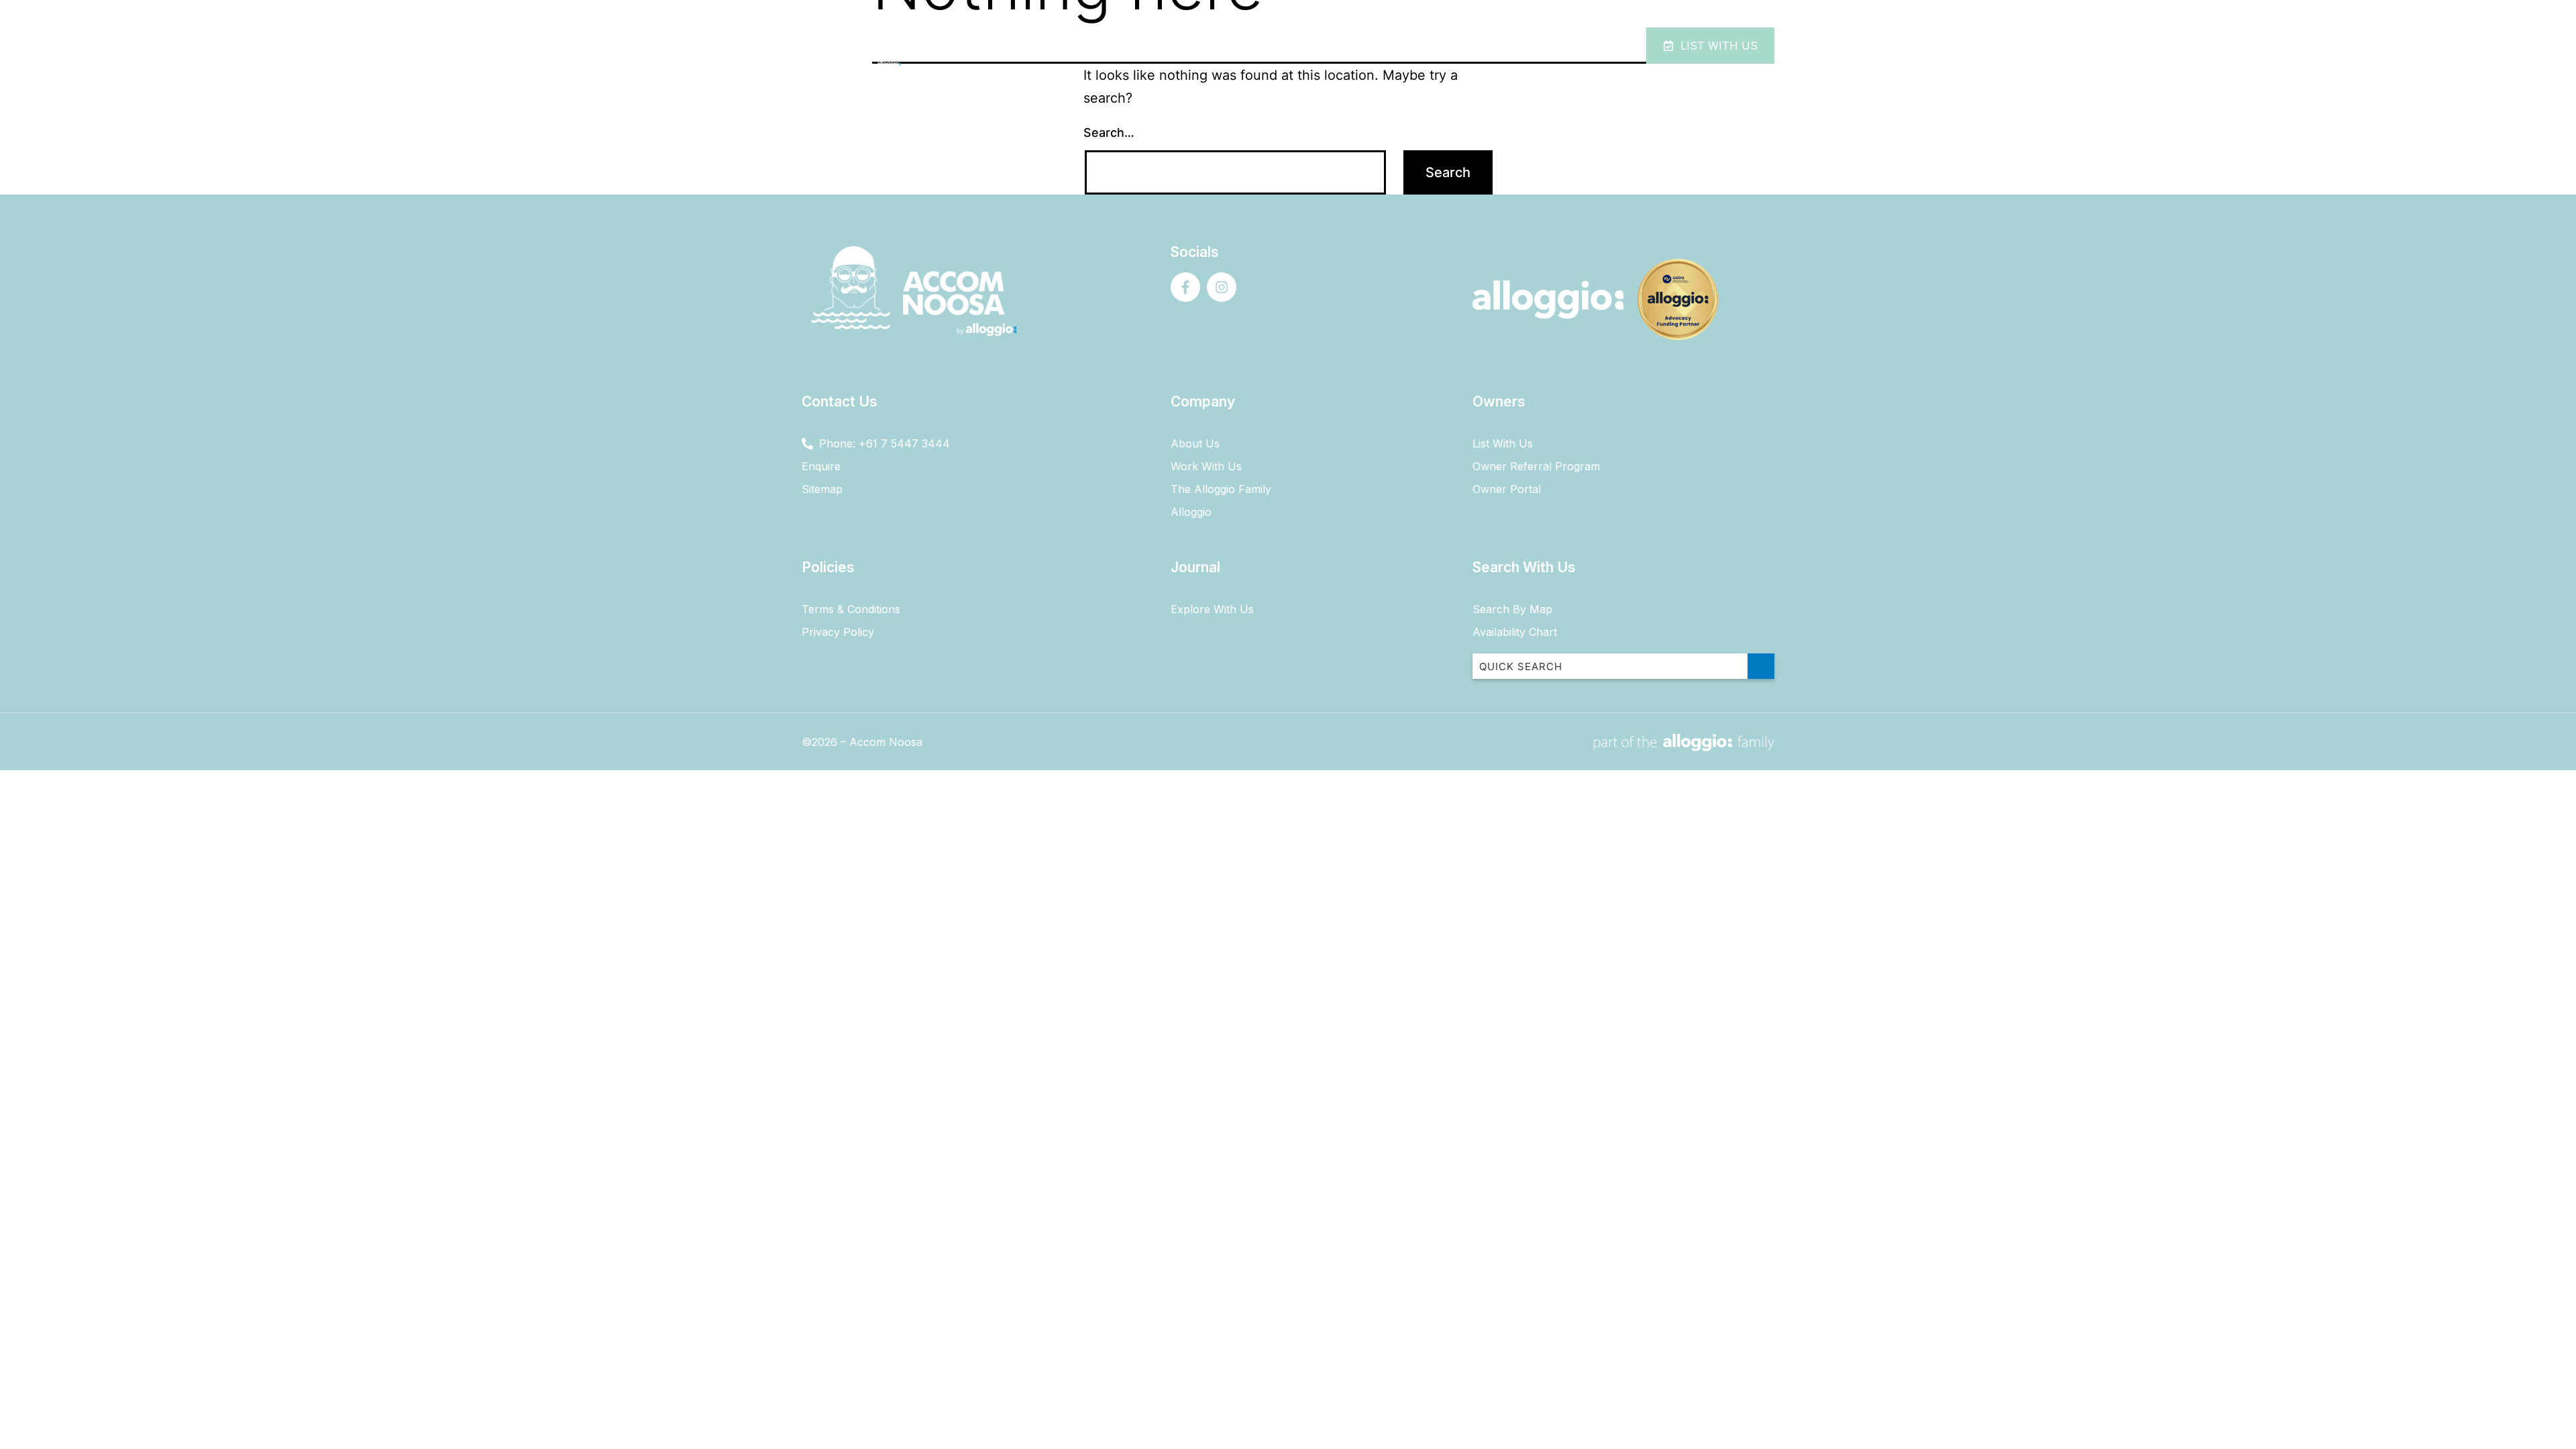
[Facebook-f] (1185, 287)
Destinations (1415, 46)
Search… (1109, 132)
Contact (1515, 46)
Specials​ (1332, 46)
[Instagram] (1222, 287)
